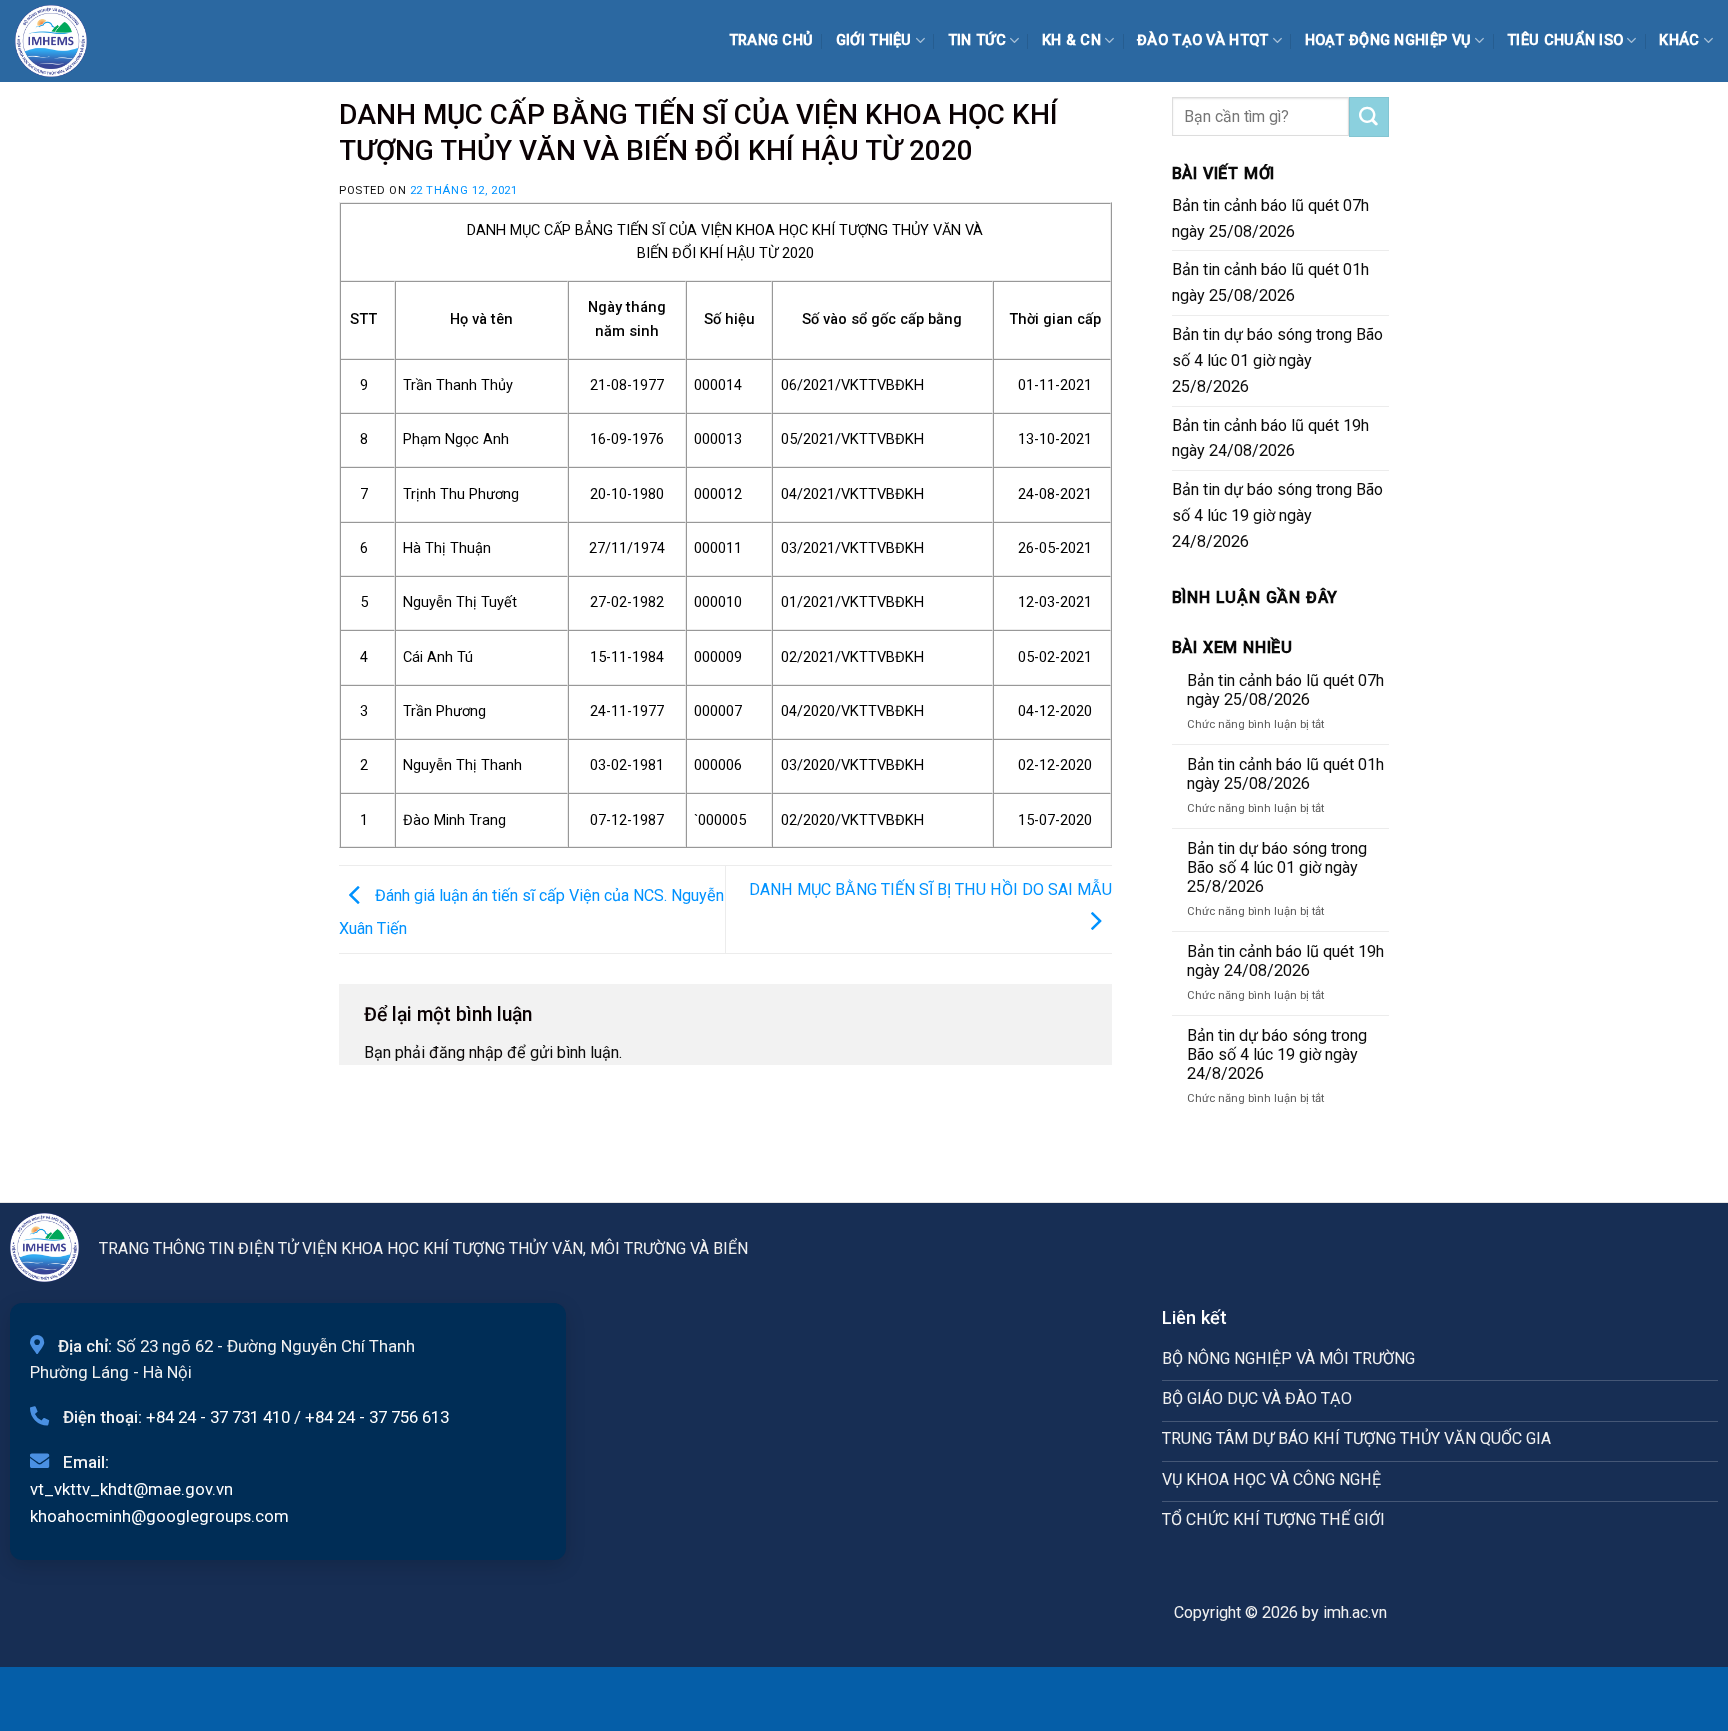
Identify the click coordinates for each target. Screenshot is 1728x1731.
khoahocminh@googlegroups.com (159, 1516)
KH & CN (1071, 40)
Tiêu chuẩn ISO (1565, 40)
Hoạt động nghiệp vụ (1388, 40)
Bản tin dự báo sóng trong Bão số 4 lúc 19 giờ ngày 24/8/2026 (1277, 515)
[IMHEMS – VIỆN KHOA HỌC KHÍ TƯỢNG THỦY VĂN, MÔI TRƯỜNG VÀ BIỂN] (65, 41)
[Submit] (1369, 117)
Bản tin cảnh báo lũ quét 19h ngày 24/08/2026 (1270, 438)
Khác (1679, 40)
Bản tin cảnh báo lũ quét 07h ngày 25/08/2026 (1270, 218)
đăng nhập (466, 1052)
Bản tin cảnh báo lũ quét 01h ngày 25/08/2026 (1270, 282)
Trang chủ (771, 40)
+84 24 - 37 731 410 (218, 1417)
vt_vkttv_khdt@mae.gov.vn (131, 1489)
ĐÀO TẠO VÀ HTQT (1202, 40)
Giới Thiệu (874, 40)
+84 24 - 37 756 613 (377, 1417)
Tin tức (977, 40)
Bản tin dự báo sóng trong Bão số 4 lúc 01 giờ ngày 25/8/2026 (1277, 360)
